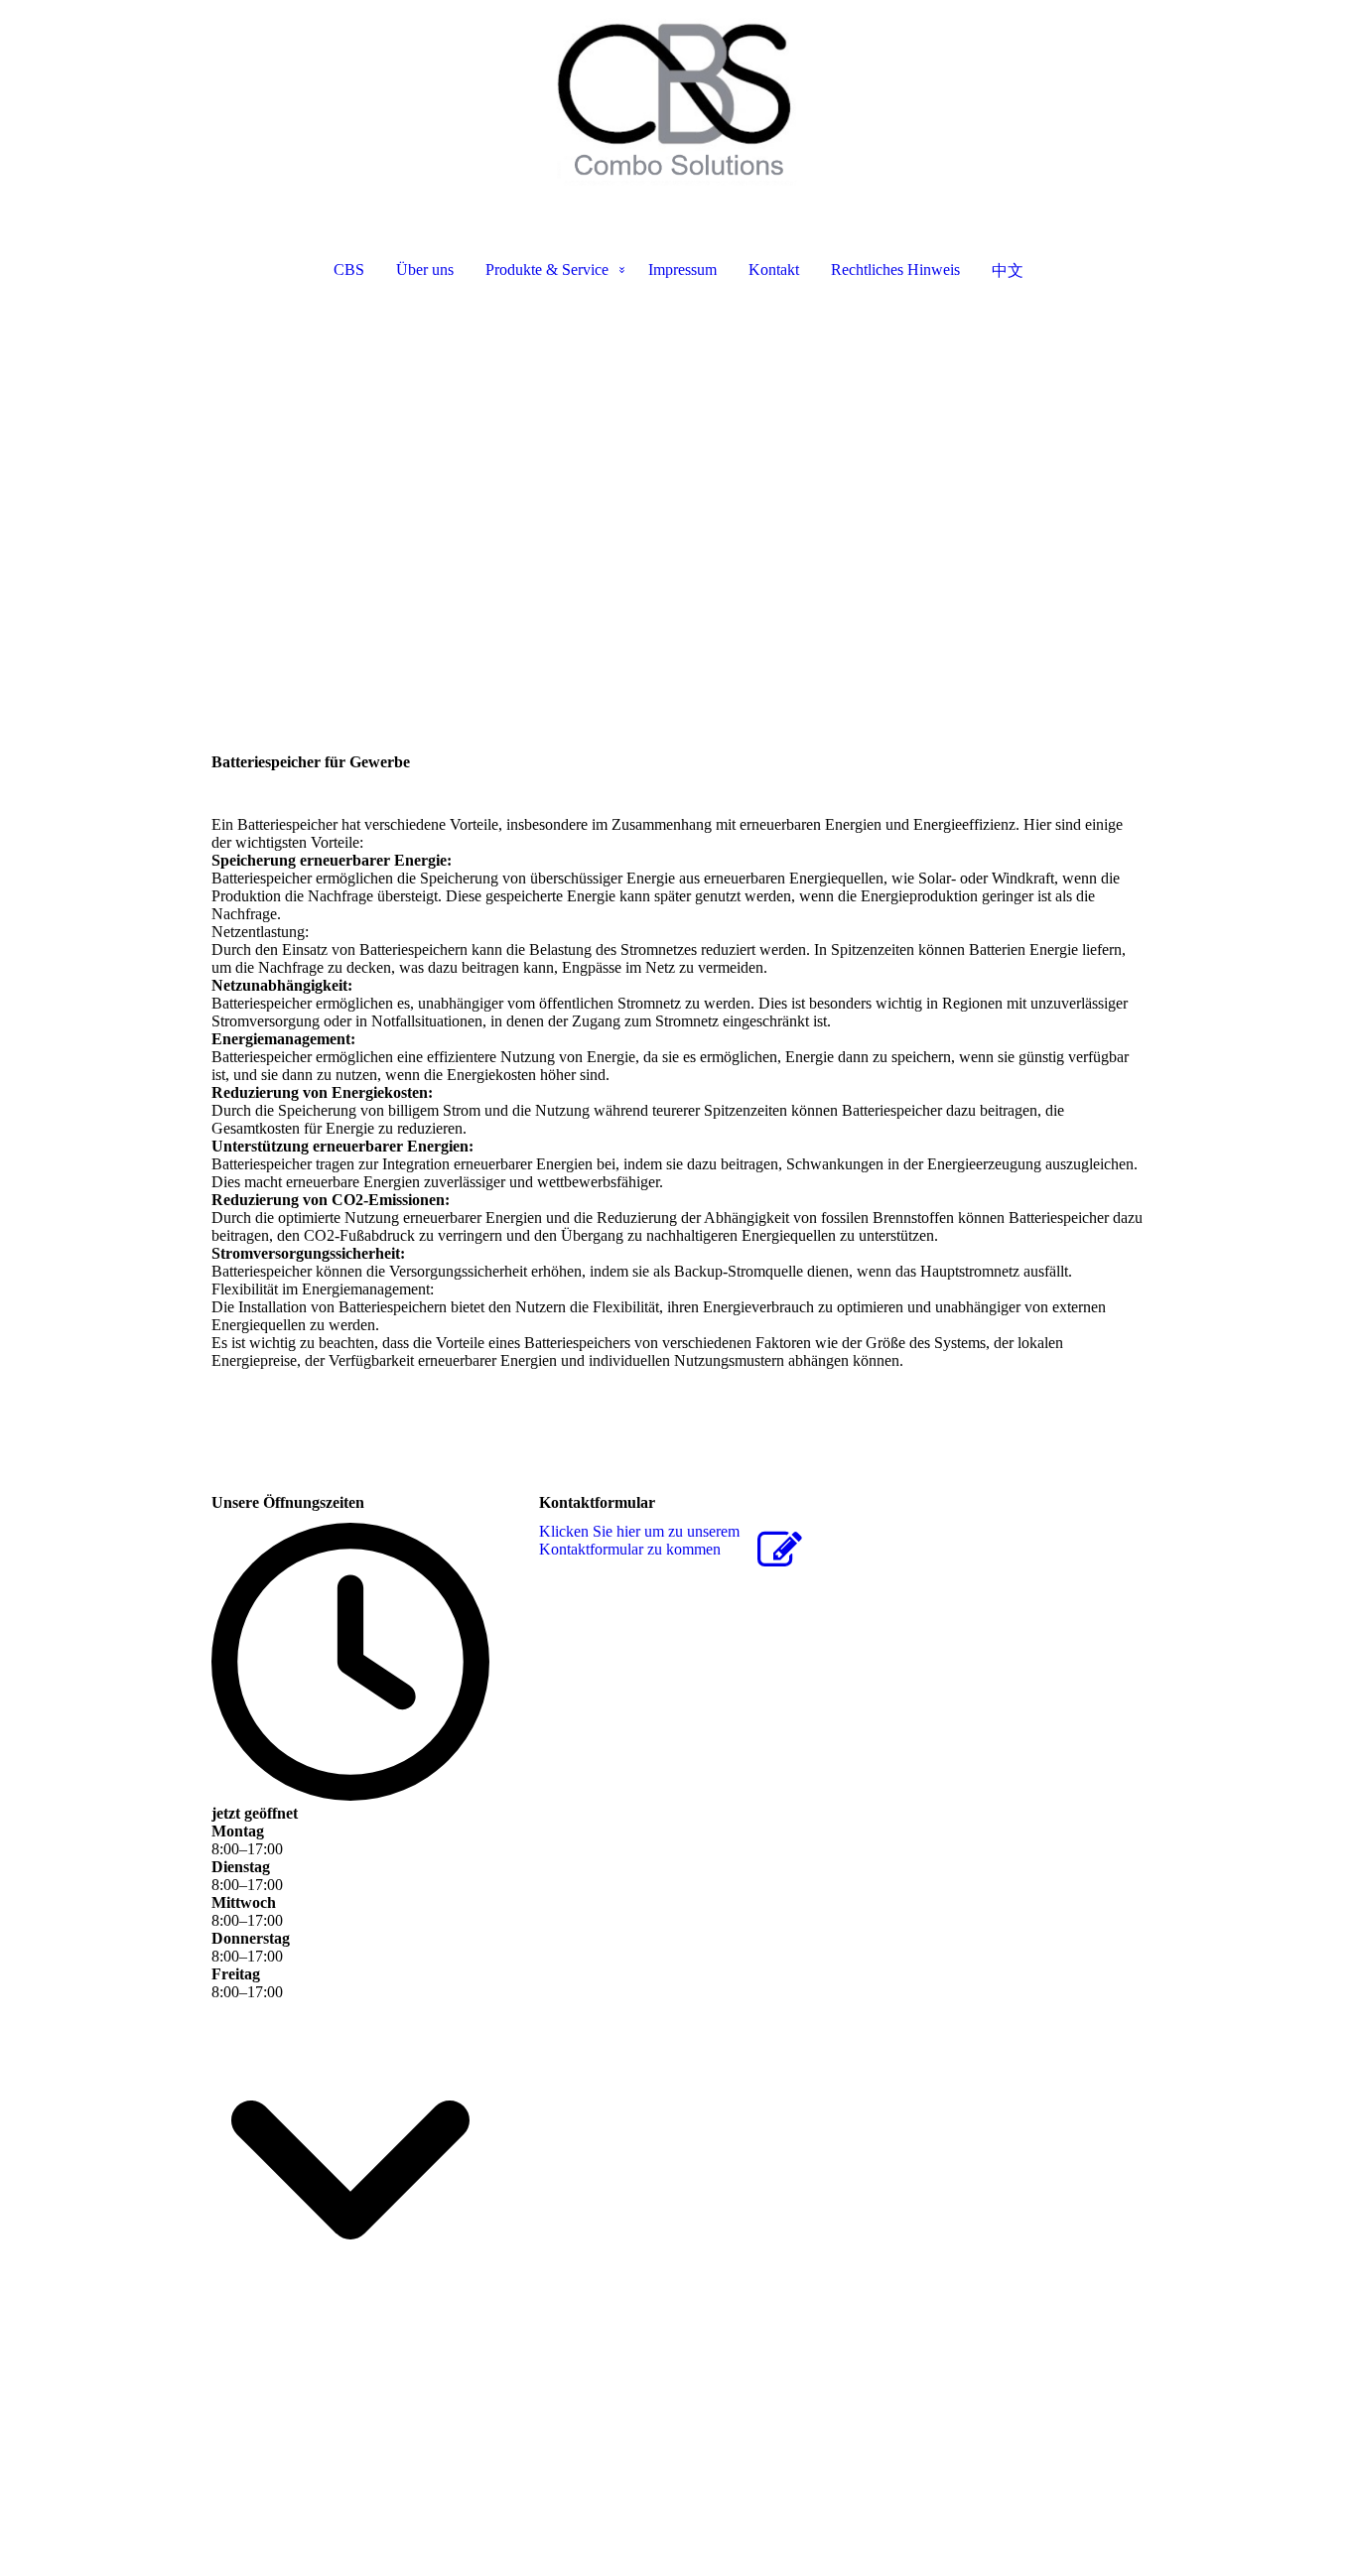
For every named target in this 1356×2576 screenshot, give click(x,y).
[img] (678, 99)
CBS (349, 270)
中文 (1008, 271)
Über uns (425, 270)
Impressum (682, 270)
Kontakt (774, 270)
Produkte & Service (547, 270)
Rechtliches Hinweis (895, 270)
